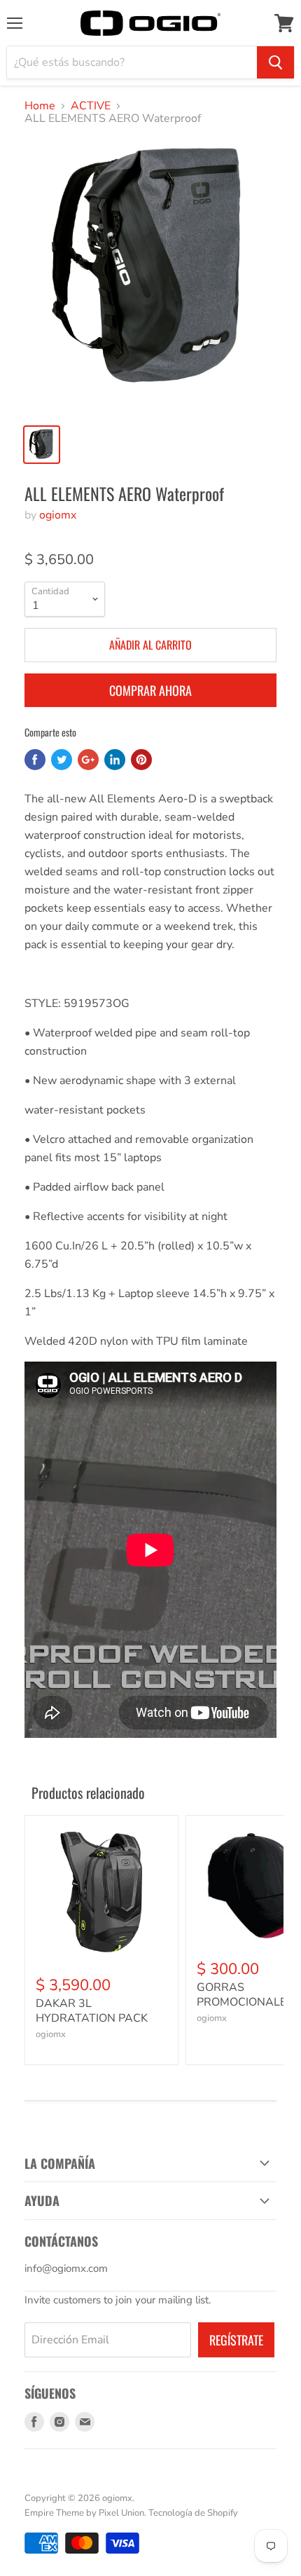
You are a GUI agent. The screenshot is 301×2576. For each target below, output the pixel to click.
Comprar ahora (150, 690)
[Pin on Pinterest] (141, 760)
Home (40, 106)
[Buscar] (275, 62)
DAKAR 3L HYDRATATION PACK (92, 2011)
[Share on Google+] (88, 760)
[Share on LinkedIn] (115, 760)
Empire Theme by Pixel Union (84, 2513)
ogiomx (58, 515)
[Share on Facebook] (35, 760)
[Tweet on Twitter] (62, 760)
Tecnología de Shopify (193, 2513)
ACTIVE (91, 106)
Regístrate (236, 2340)
